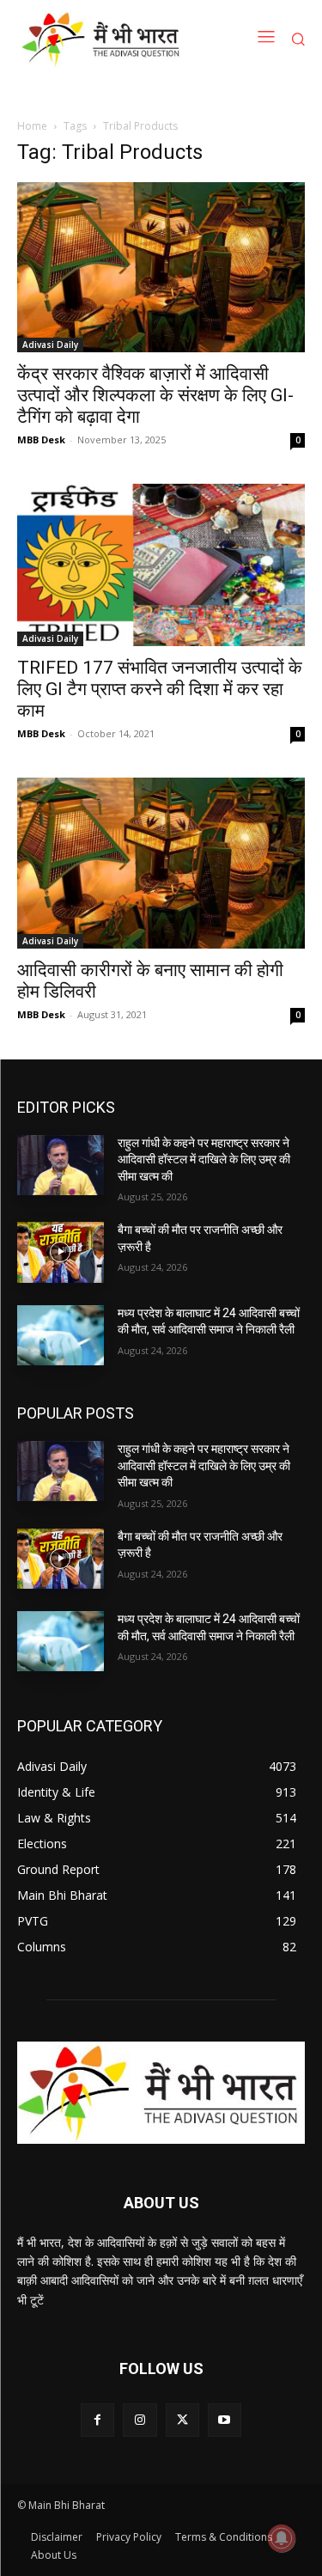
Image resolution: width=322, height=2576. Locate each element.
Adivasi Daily (50, 345)
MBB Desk (41, 440)
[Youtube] (225, 2420)
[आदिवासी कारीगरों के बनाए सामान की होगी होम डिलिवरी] (161, 863)
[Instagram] (140, 2420)
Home (32, 126)
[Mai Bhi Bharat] (103, 39)
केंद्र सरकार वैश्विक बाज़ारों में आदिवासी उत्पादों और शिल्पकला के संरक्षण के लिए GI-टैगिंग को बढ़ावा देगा (155, 395)
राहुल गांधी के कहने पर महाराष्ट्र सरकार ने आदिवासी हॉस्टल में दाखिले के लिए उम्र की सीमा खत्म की (204, 1160)
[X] (182, 2420)
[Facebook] (97, 2420)
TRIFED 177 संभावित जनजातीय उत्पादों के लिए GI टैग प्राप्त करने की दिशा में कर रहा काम (160, 689)
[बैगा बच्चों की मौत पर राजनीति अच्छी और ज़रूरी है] (61, 1252)
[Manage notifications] (282, 2538)
